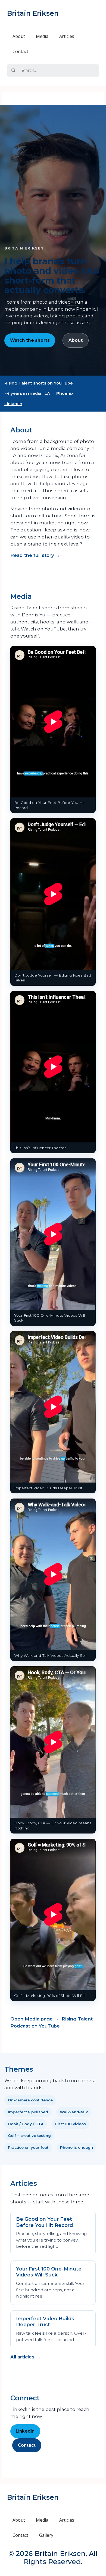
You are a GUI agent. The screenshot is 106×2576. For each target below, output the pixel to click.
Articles (67, 36)
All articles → (25, 2357)
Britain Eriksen (33, 13)
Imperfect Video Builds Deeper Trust (45, 2322)
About (19, 36)
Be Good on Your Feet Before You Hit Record (44, 2222)
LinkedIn (13, 404)
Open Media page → (35, 2019)
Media (42, 36)
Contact (20, 51)
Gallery (46, 2535)
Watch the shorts (30, 340)
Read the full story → (35, 555)
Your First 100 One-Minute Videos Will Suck (49, 2272)
